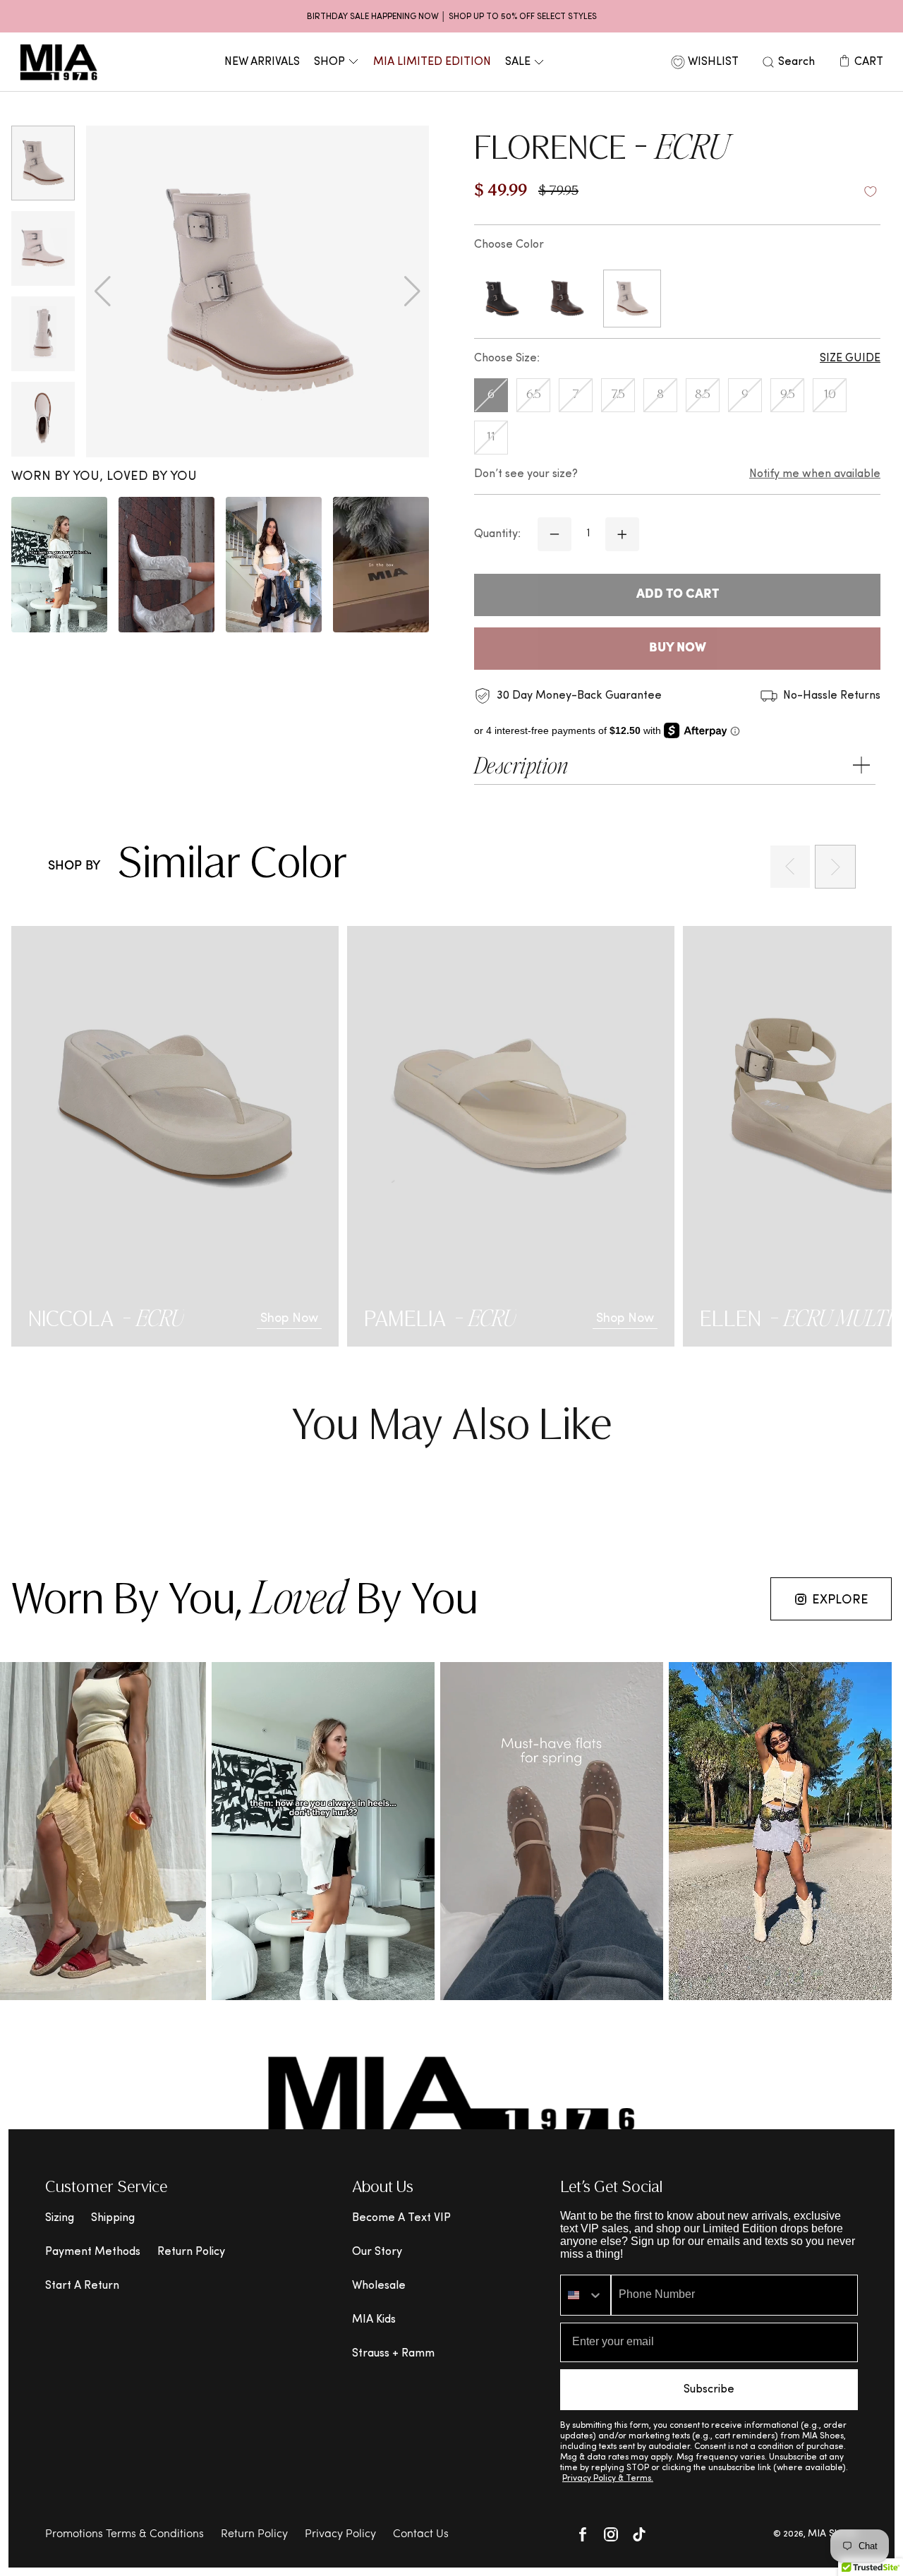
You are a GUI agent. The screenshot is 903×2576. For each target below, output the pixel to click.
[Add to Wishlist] (871, 192)
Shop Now (289, 1319)
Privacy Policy (340, 2534)
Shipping (113, 2218)
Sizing (60, 2218)
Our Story (377, 2252)
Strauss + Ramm (393, 2354)
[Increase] (622, 534)
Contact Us (421, 2534)
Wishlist (713, 62)
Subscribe (709, 2390)
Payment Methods (93, 2252)
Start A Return (82, 2286)
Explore (840, 1600)
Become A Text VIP (401, 2218)
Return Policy (191, 2252)
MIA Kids (374, 2320)
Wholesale (379, 2286)
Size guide (850, 359)
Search (796, 62)
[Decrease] (554, 534)
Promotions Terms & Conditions (125, 2534)
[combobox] (586, 2295)
